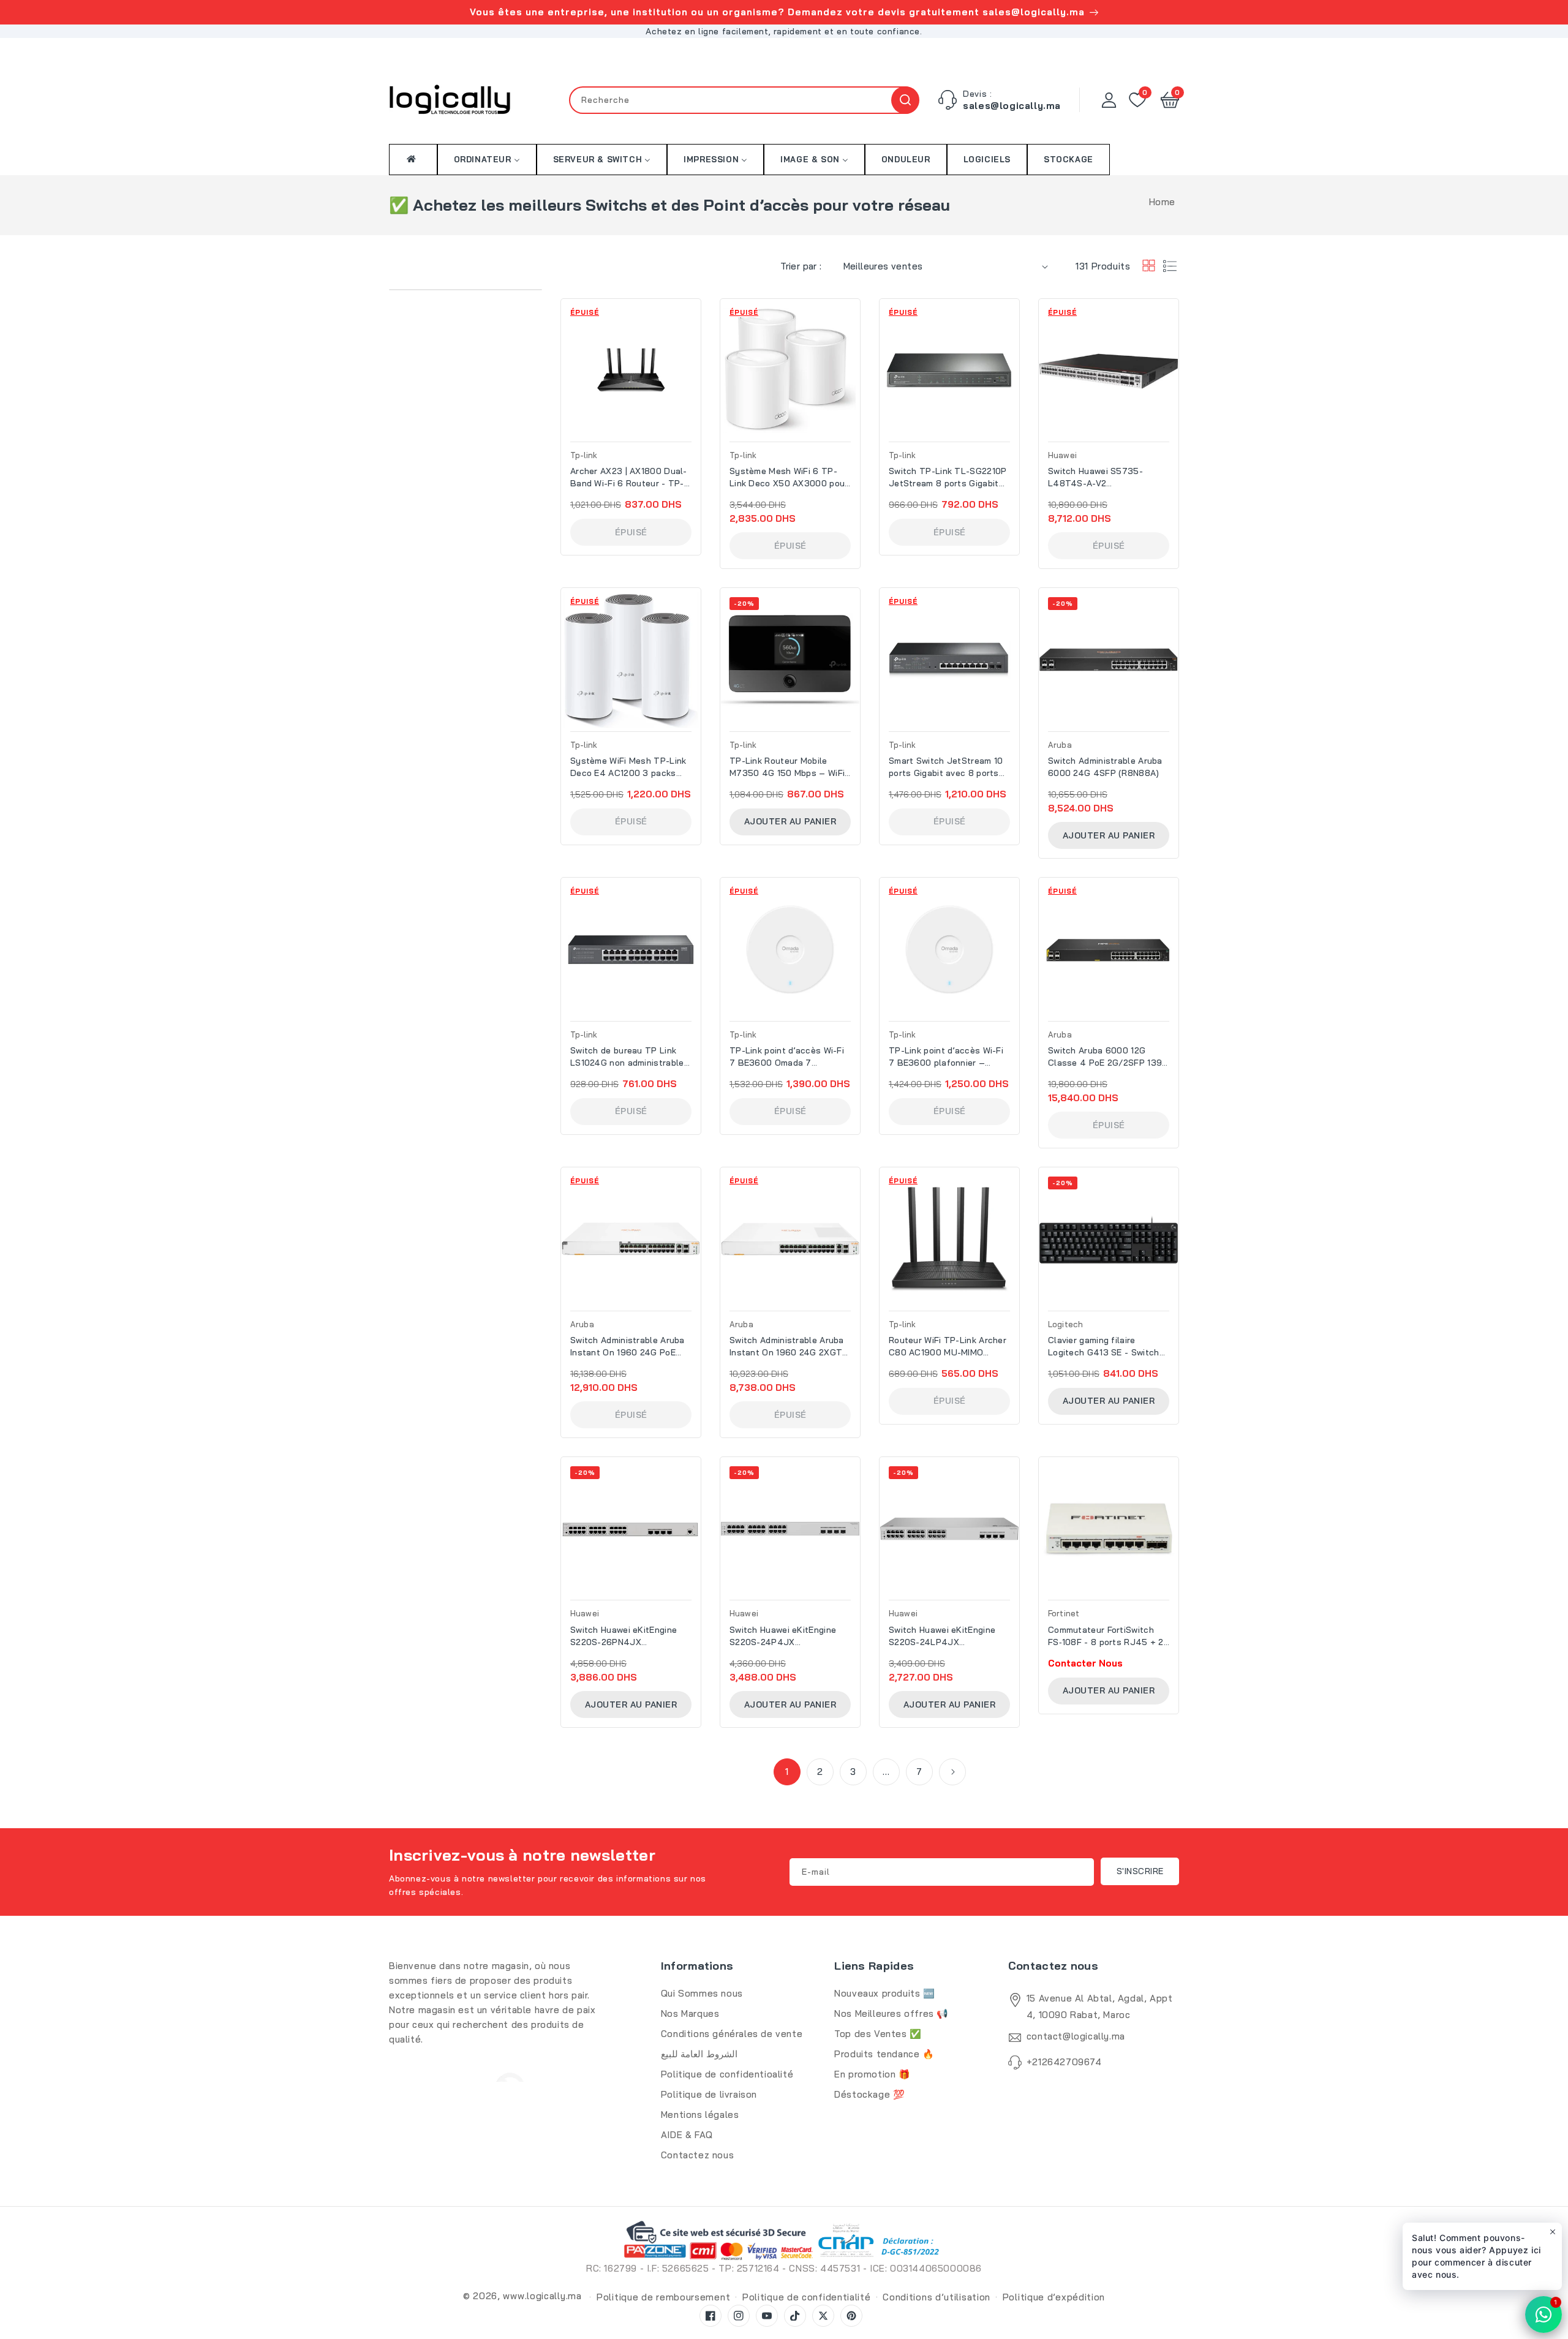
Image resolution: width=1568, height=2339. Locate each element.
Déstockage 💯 (869, 2094)
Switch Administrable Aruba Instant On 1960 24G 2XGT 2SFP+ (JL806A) (787, 1347)
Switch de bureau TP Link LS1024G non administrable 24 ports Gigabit (627, 1057)
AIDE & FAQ (687, 2135)
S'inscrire (1140, 1871)
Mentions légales (700, 2115)
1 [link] (787, 1772)
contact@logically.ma (1076, 2036)
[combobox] (744, 100)
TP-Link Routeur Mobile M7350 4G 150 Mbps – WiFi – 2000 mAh (787, 767)
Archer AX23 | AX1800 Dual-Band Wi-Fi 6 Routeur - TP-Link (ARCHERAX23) (629, 477)
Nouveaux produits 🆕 (884, 1993)
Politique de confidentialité (807, 2297)
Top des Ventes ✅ (878, 2034)
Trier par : (801, 266)
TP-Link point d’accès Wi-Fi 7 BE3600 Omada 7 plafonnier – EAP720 (787, 1057)
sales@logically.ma (1012, 106)
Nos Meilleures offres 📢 (891, 2013)
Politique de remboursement (663, 2297)
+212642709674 (1064, 2062)
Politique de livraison (709, 2094)
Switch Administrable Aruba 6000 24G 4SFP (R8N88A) (1105, 767)
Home (1162, 202)
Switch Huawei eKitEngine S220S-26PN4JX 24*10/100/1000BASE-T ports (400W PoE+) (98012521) (624, 1636)
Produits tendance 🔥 (884, 2054)
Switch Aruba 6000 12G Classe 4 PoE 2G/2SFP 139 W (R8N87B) (1105, 1057)
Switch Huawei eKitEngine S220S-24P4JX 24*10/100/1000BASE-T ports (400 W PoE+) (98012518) (783, 1636)
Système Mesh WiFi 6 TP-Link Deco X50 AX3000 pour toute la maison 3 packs (789, 477)
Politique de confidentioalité (727, 2074)
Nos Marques (690, 2013)
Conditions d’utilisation (937, 2297)
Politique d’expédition (1054, 2297)
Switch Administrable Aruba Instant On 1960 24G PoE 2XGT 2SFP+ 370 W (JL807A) (628, 1347)
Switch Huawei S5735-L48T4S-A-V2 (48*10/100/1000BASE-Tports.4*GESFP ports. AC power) (1103, 477)
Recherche (905, 100)
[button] (1170, 100)
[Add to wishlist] (695, 317)
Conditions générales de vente (732, 2034)
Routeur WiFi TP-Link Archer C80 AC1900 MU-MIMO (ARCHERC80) (948, 1347)
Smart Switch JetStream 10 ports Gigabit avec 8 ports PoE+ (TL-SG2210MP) (946, 767)
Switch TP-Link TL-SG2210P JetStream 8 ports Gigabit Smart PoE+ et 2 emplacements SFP (948, 477)
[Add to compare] (695, 343)
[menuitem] (413, 159)
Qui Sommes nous (702, 1993)
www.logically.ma (542, 2296)
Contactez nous (697, 2155)
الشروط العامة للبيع (699, 2054)
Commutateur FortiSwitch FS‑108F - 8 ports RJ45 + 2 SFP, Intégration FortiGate (1106, 1636)
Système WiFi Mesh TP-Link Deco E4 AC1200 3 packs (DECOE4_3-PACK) (628, 767)
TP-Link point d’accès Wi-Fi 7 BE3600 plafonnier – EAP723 (946, 1057)
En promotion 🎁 (872, 2074)
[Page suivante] (952, 1772)
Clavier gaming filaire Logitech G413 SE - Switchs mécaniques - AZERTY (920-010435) (1108, 1347)
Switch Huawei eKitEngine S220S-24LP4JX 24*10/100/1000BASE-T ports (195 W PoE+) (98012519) (942, 1636)
